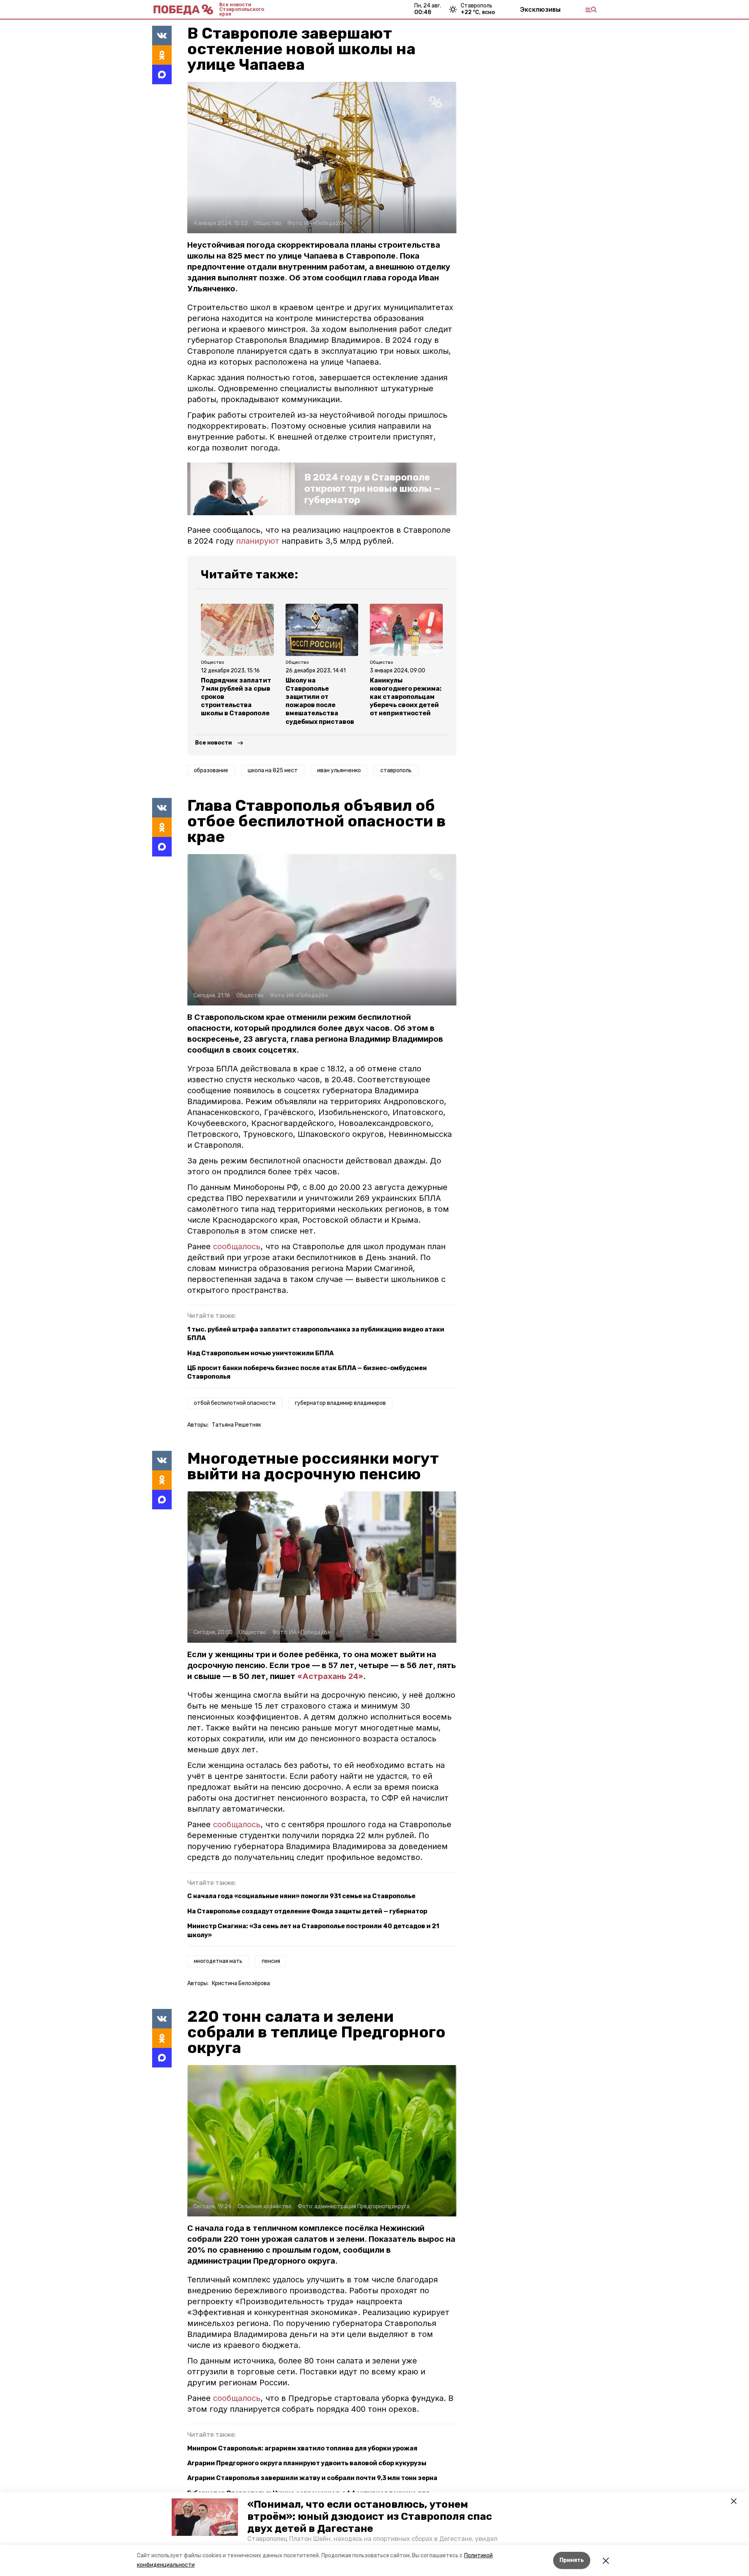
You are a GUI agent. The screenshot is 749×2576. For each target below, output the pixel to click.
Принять (572, 2560)
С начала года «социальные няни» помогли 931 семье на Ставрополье (301, 1896)
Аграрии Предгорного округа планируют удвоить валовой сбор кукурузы (307, 2463)
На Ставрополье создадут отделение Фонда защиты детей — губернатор (307, 1911)
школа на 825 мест (273, 770)
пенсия (271, 1961)
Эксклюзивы (540, 9)
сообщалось (237, 1246)
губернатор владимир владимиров (340, 1403)
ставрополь (396, 770)
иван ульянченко (339, 770)
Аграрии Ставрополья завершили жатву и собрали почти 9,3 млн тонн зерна (312, 2478)
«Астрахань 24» (330, 1676)
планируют (258, 541)
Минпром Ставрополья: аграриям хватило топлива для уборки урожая (302, 2448)
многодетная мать (218, 1961)
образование (211, 770)
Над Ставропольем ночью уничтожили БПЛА (260, 1353)
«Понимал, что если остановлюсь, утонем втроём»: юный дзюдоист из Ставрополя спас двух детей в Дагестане (370, 2517)
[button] (205, 2517)
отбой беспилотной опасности (235, 1403)
